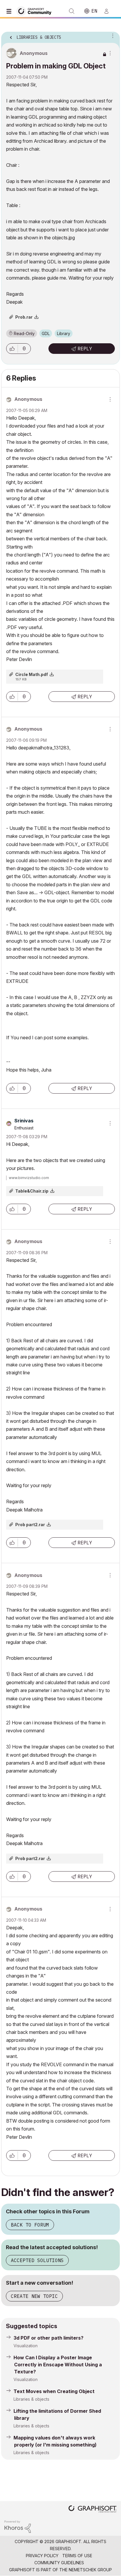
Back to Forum (30, 2225)
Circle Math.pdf (32, 674)
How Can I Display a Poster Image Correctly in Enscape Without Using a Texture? (58, 2365)
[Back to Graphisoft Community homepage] (36, 11)
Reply (85, 349)
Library (64, 333)
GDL (46, 333)
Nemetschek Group (90, 2570)
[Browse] (10, 11)
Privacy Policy (42, 2556)
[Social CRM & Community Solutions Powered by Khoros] (18, 2526)
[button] (12, 349)
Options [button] (112, 36)
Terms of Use (77, 2556)
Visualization (26, 2346)
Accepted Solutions (37, 2260)
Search (72, 11)
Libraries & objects (31, 2399)
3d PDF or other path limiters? (48, 2338)
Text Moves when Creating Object (54, 2391)
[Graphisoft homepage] (93, 2509)
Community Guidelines (59, 2563)
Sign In (109, 11)
